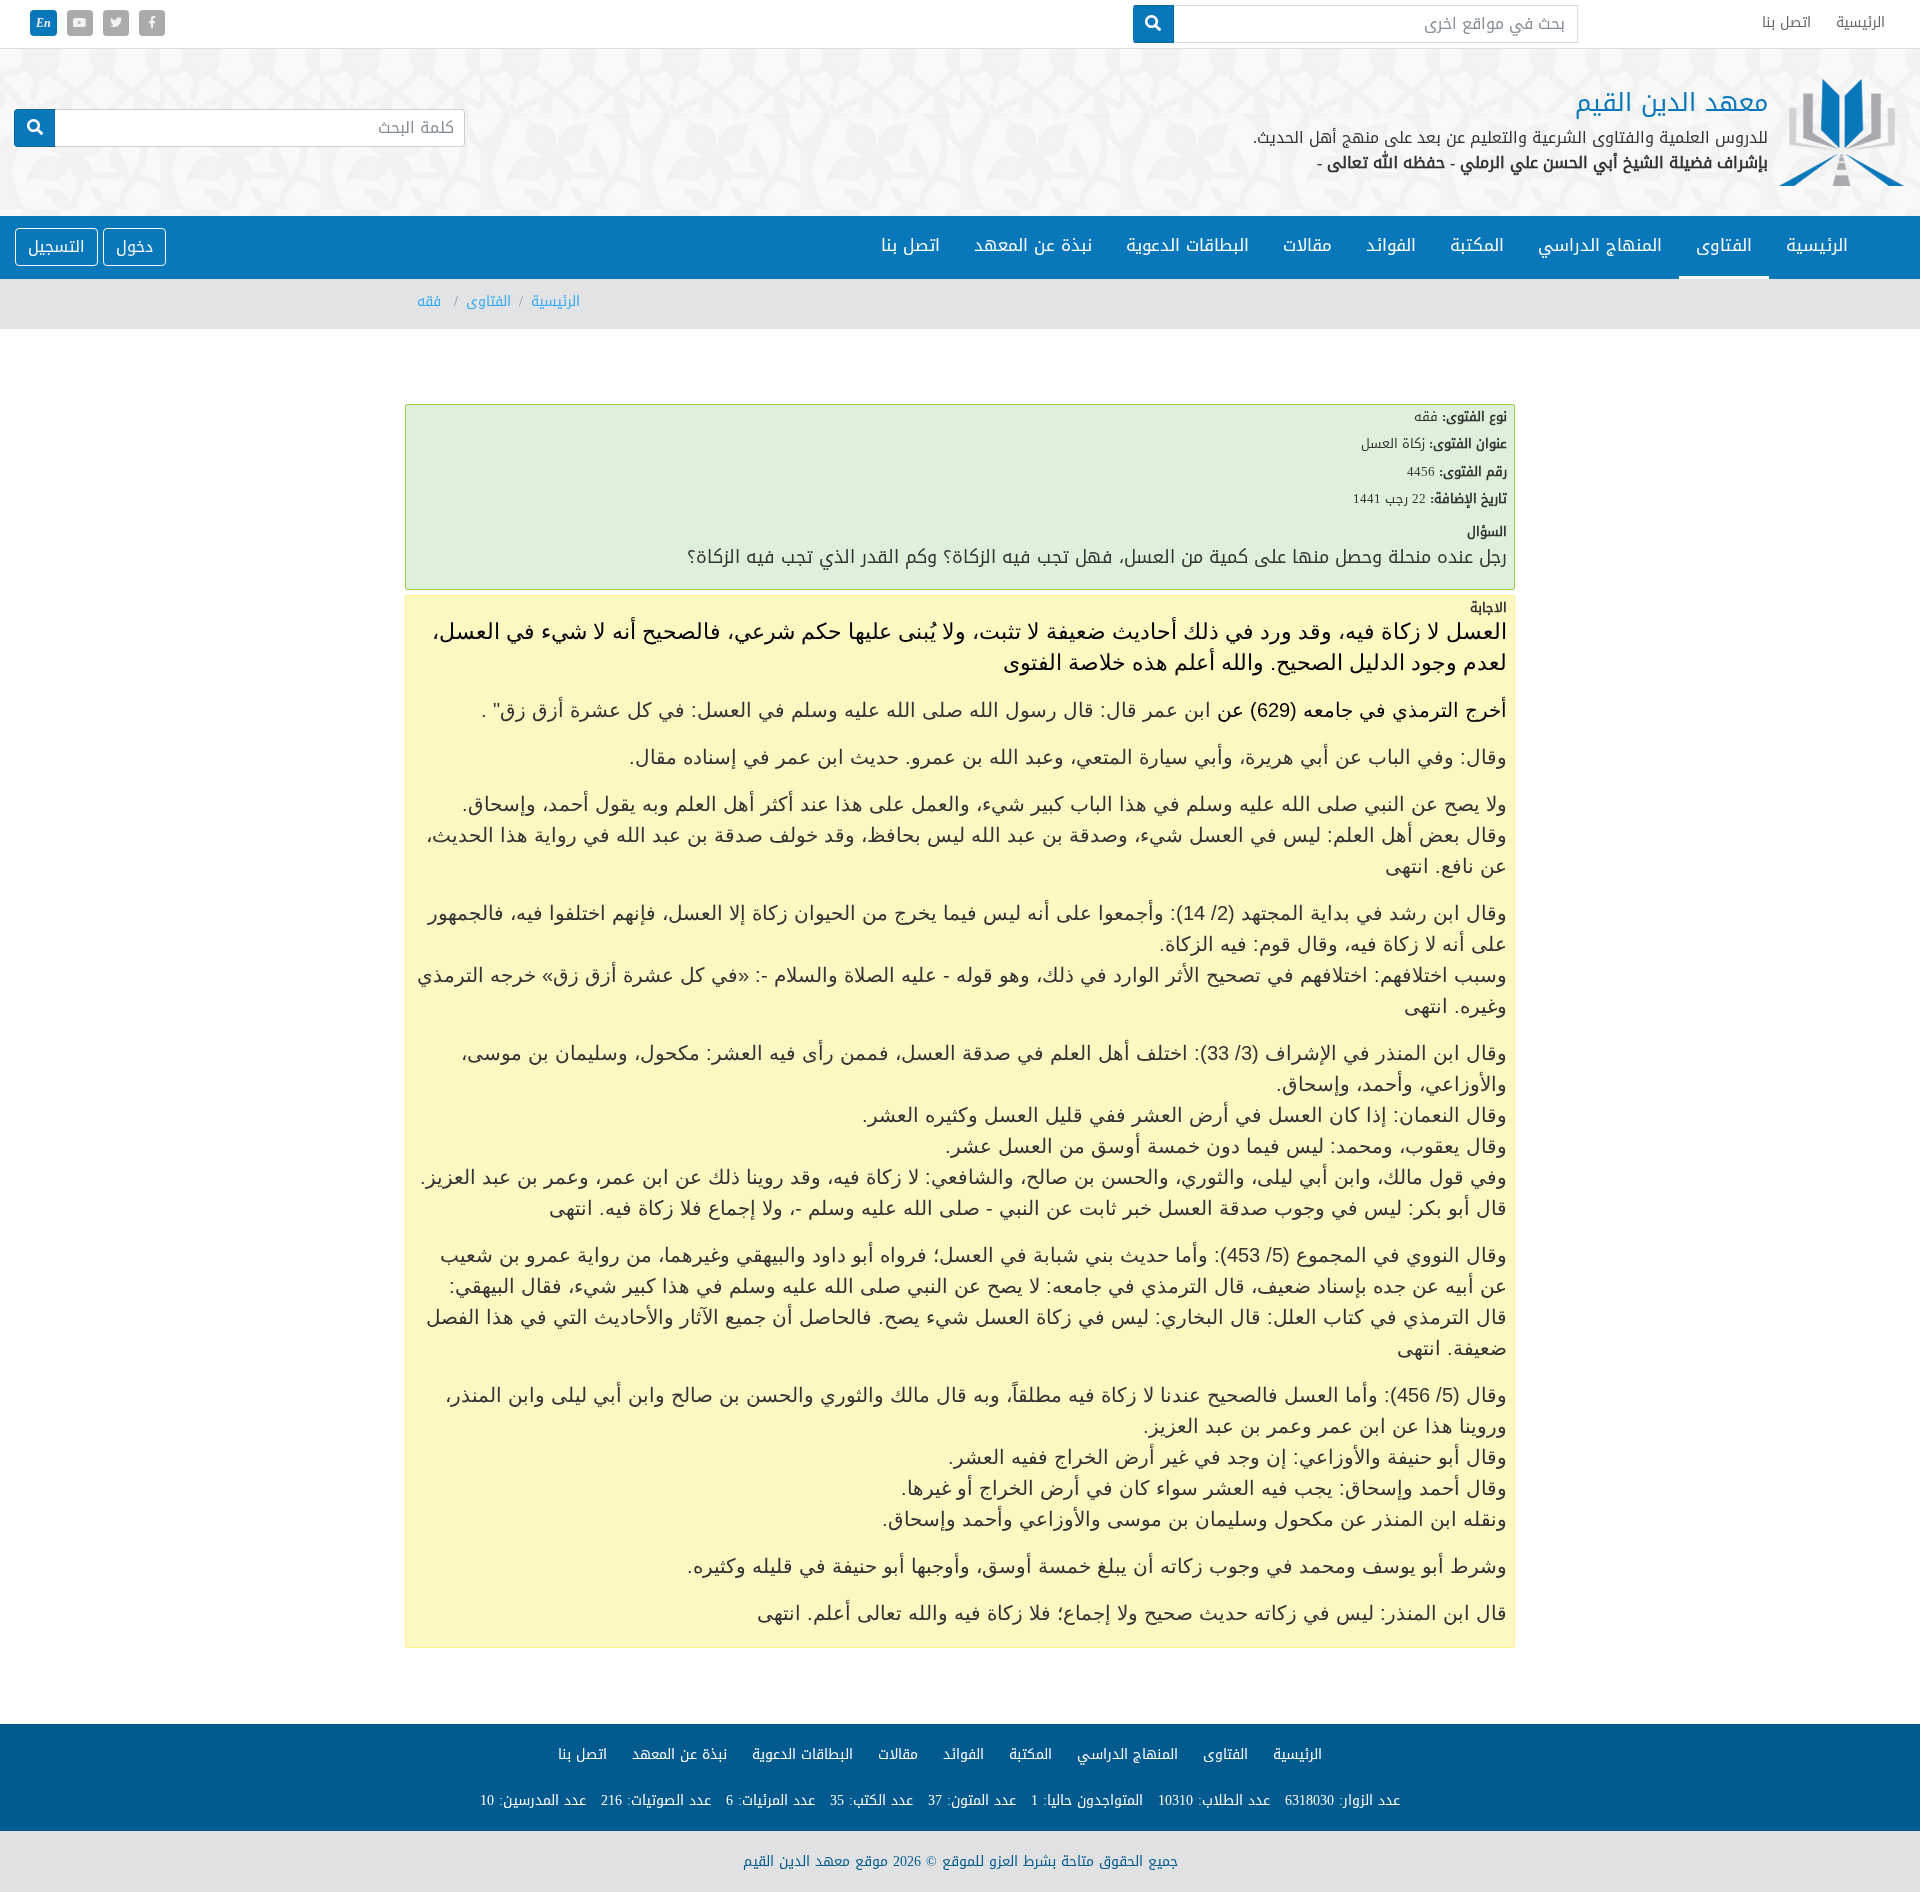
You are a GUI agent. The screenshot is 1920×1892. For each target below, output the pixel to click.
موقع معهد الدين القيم (815, 1861)
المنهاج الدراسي (1127, 1754)
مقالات (1307, 245)
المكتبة (1477, 245)
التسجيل (56, 246)
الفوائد (1391, 245)
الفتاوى (488, 301)
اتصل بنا (910, 245)
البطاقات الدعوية (1187, 245)
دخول (134, 246)
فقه (431, 301)
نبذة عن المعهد (1033, 245)
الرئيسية (1808, 244)
